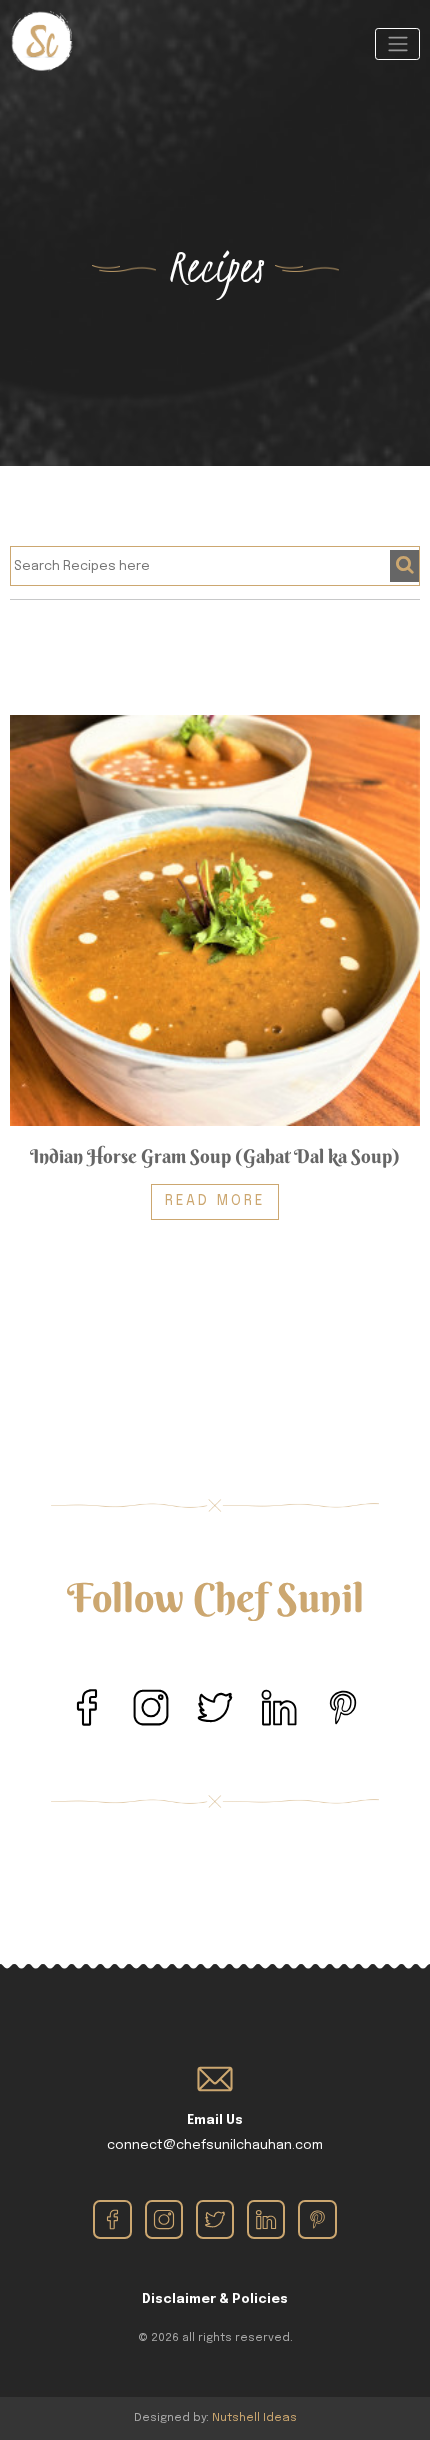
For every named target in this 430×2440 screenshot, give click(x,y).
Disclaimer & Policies (215, 2299)
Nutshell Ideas (254, 2418)
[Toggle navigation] (397, 44)
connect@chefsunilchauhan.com (215, 2145)
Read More (215, 1201)
